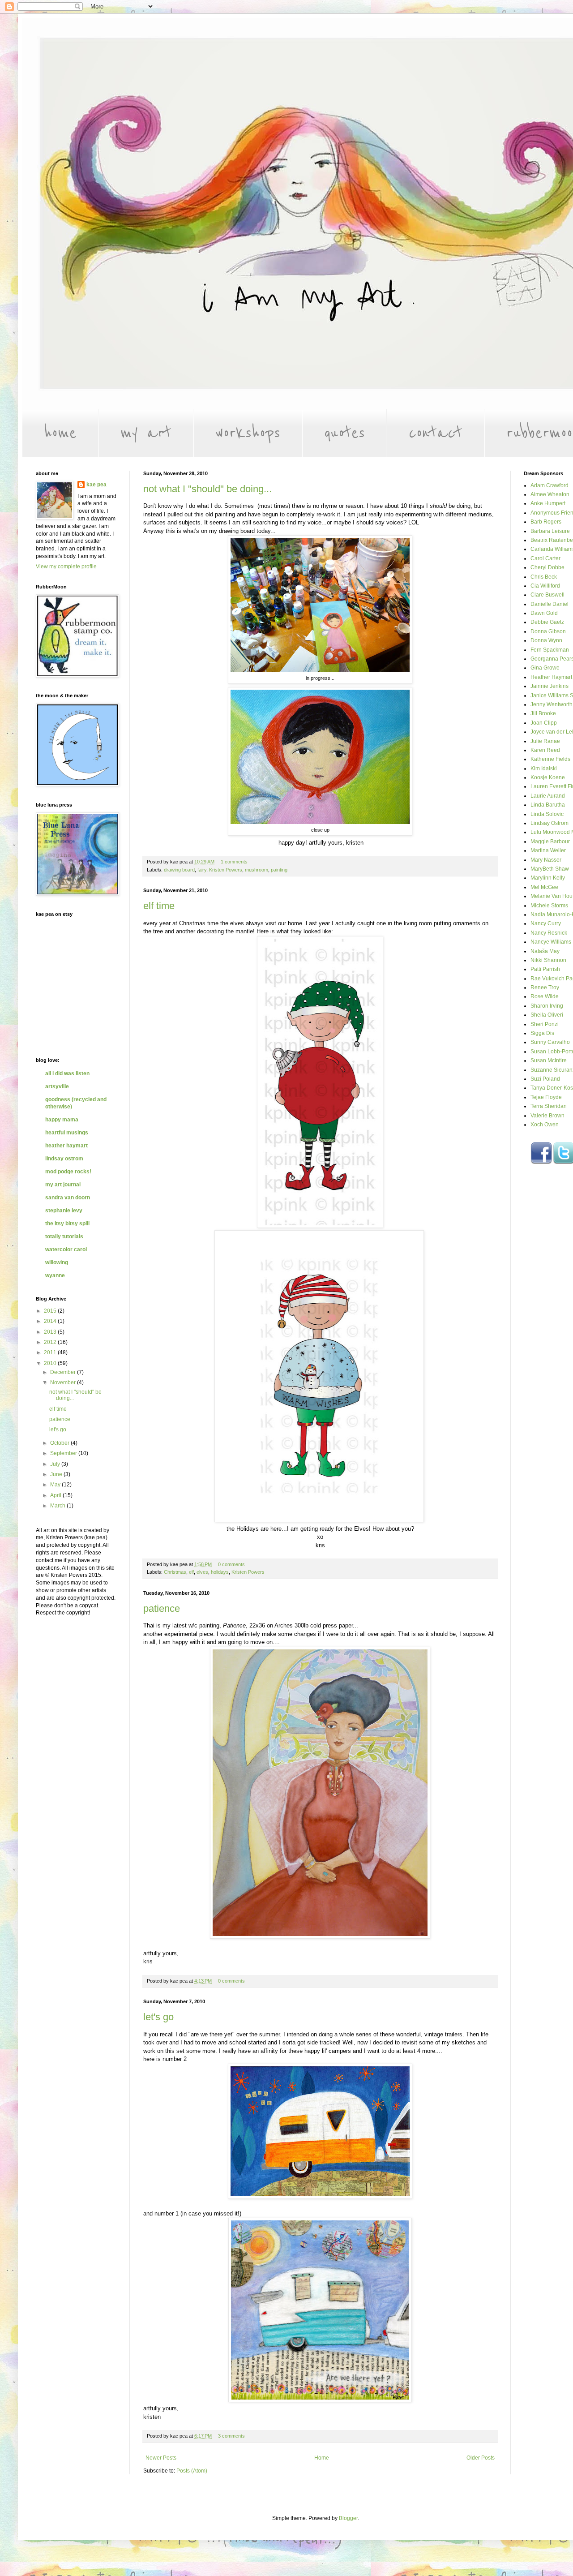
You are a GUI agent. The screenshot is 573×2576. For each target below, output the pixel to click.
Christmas (175, 1572)
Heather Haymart (551, 677)
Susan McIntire (549, 1060)
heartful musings (67, 1133)
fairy (202, 870)
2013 (51, 1332)
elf (191, 1572)
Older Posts (481, 2458)
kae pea (96, 485)
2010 (51, 1363)
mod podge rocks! (68, 1172)
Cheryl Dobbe (547, 567)
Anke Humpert (548, 503)
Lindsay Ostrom (549, 823)
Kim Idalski (544, 769)
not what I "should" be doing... (207, 489)
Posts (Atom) (192, 2471)
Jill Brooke (543, 713)
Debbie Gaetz (547, 622)
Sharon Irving (547, 1006)
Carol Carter (545, 558)
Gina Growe (545, 668)
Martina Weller (548, 850)
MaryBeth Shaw (550, 869)
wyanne (55, 1275)
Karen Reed (545, 750)
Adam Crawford (549, 485)
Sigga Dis (542, 1033)
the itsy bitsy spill (67, 1224)
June (57, 1474)
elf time (159, 906)
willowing (57, 1262)
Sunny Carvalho (550, 1042)
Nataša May (545, 951)
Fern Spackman (550, 650)
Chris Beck (544, 577)
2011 (51, 1352)
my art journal (63, 1185)
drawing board (179, 870)
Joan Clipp (544, 723)
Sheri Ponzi (545, 1024)
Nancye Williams (551, 942)
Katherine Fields (550, 759)
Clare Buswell (547, 595)
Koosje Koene (548, 777)
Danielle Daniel (549, 604)
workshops (248, 433)
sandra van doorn (68, 1198)
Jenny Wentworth (552, 704)
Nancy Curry (546, 923)
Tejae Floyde (546, 1097)
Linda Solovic (547, 814)
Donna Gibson (548, 631)
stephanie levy (64, 1211)
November (64, 1382)
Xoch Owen (545, 1125)
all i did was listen (67, 1073)
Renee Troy (545, 987)
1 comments (234, 862)
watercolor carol (66, 1249)
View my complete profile (66, 567)
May (56, 1485)
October (60, 1443)
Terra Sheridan (549, 1106)
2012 (51, 1342)
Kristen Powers (226, 870)
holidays (220, 1572)
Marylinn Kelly (548, 878)
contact (436, 433)
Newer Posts (161, 2458)
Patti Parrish (545, 969)
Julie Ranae (545, 741)
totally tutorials (64, 1236)
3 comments (231, 2436)
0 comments (231, 1564)
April (56, 1495)
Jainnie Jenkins (549, 686)
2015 (51, 1311)
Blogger (348, 2518)
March (58, 1506)
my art (146, 433)
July (56, 1464)
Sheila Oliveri (547, 1015)
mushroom (257, 870)
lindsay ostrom (64, 1159)
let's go (158, 2017)
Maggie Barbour (550, 841)
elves (202, 1572)
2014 (51, 1321)
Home (322, 2458)
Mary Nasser (546, 860)
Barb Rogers (546, 522)
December (64, 1372)
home (60, 433)
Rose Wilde (545, 996)
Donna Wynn (546, 640)
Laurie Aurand (548, 796)
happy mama (62, 1120)
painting (279, 870)
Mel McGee (544, 887)
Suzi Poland (545, 1079)
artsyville (57, 1086)
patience (162, 1608)
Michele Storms (549, 906)
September (64, 1453)
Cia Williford (545, 586)
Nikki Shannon (548, 960)
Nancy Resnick (549, 933)
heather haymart (66, 1146)
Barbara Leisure (550, 531)
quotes (344, 433)
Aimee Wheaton (550, 494)
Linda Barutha (548, 805)
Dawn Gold (544, 613)
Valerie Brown (547, 1116)
